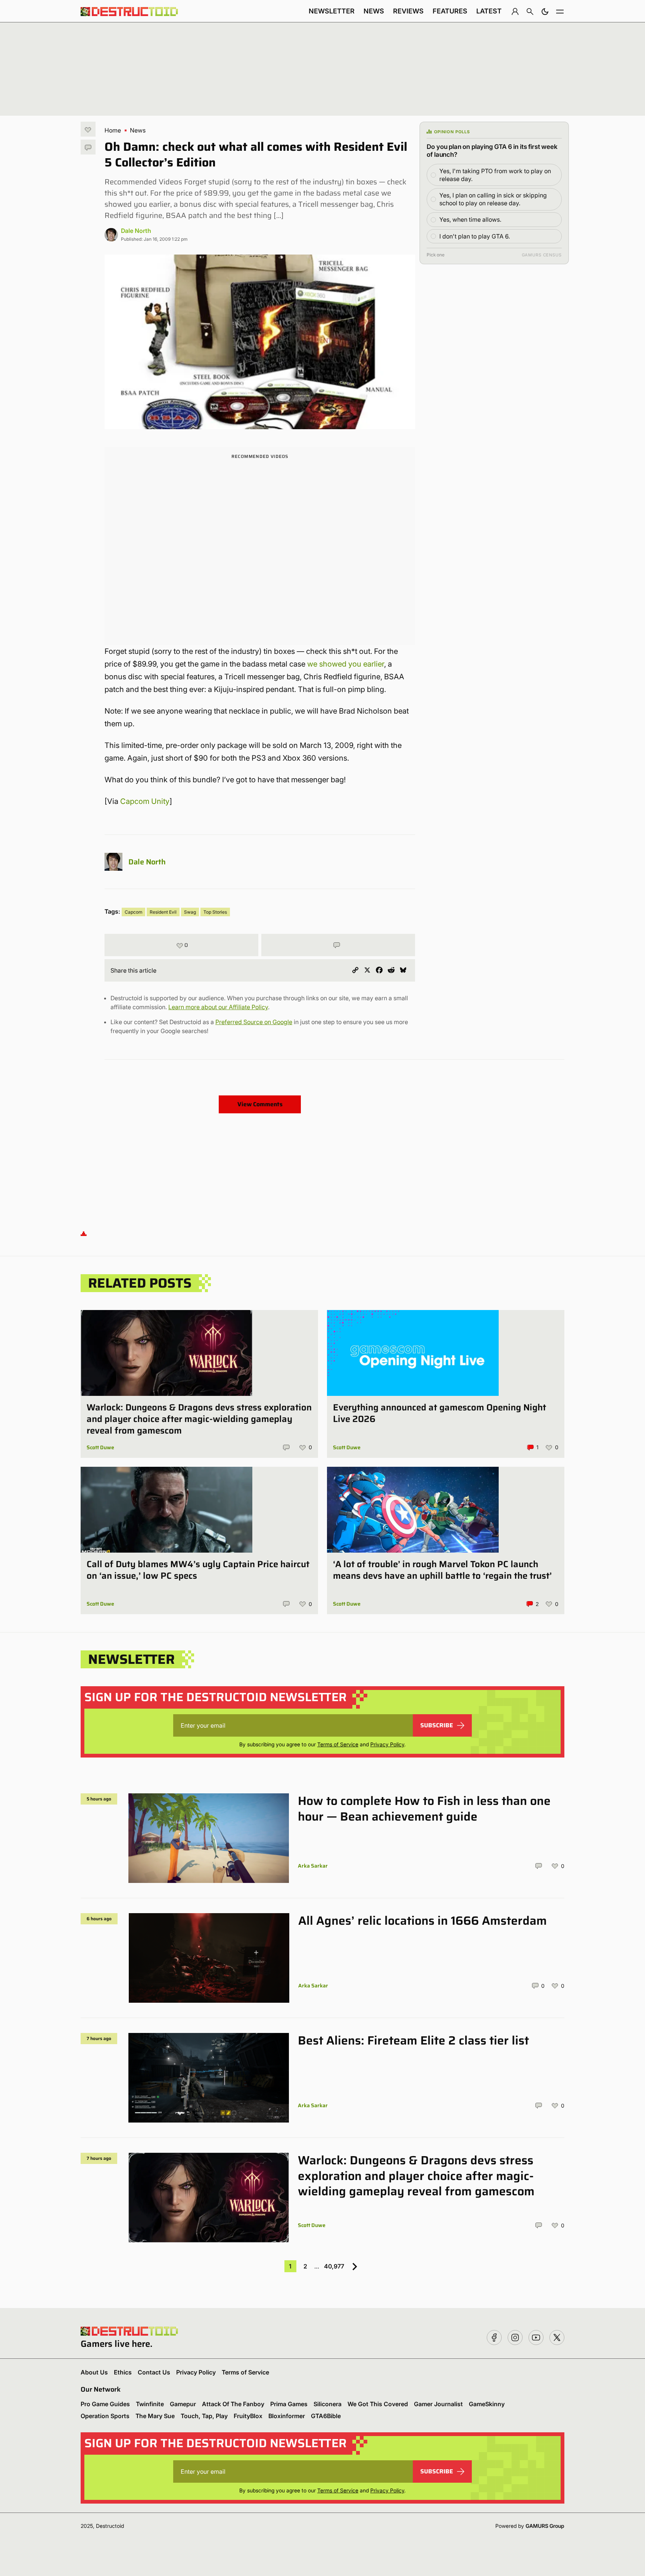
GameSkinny (487, 2404)
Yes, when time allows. (470, 219)
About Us (94, 2372)
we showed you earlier (346, 664)
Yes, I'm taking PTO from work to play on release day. (495, 175)
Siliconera (328, 2404)
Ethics (123, 2372)
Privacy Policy (387, 1744)
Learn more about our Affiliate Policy (218, 1007)
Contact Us (154, 2372)
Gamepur (183, 2404)
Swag (190, 912)
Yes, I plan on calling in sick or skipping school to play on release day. (493, 199)
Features (450, 11)
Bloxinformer (287, 2416)
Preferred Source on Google (254, 1022)
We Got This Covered (378, 2404)
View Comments (260, 1104)
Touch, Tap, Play (204, 2416)
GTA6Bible (326, 2416)
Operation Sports (105, 2416)
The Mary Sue (155, 2416)
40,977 (334, 2266)
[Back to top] (84, 1233)
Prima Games (289, 2404)
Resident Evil (163, 912)
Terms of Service (338, 1744)
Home (113, 130)
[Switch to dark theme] (545, 11)
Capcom (133, 912)
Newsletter (332, 11)
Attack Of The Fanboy (233, 2404)
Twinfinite (150, 2404)
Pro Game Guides (105, 2404)
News (374, 11)
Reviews (408, 11)
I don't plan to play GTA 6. (475, 236)
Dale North (136, 231)
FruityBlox (248, 2416)
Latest (489, 11)
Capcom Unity (145, 801)
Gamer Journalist (438, 2404)
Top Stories (215, 912)
